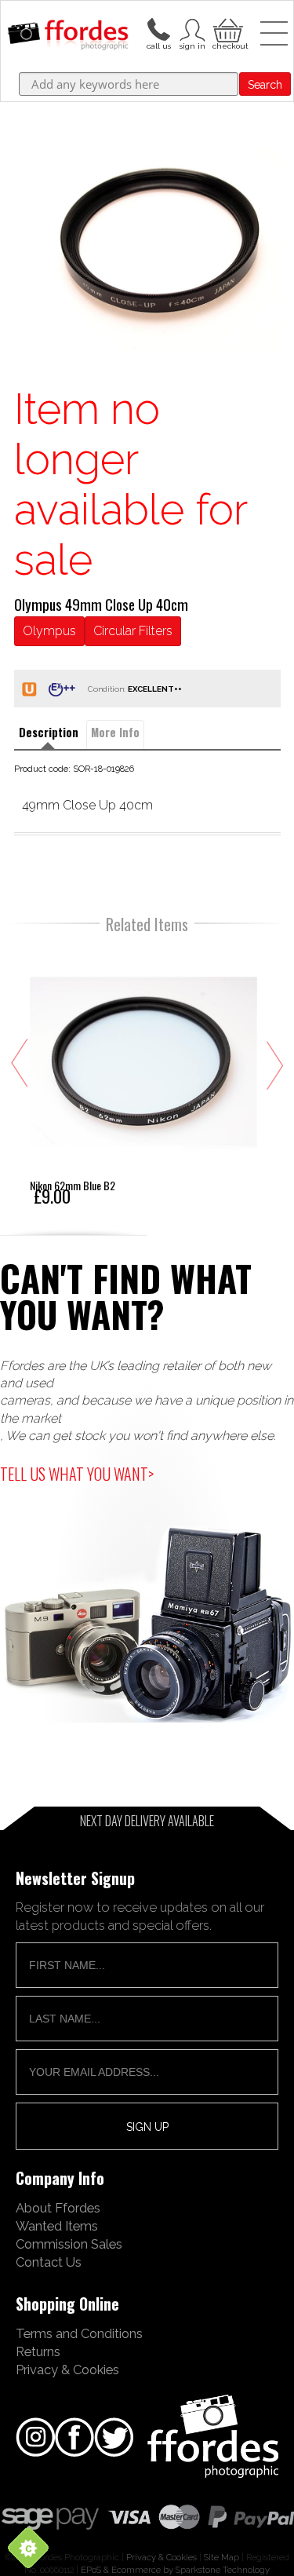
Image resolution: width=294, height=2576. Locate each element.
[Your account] (158, 28)
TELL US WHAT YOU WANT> (77, 1474)
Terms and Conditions (79, 2333)
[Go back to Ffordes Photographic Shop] (68, 36)
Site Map (221, 2557)
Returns (38, 2351)
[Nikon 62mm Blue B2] (143, 1076)
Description (49, 732)
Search (265, 85)
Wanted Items (57, 2226)
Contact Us (49, 2262)
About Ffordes (58, 2208)
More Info (115, 732)
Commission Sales (69, 2244)
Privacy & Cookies (67, 2370)
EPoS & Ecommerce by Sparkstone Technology (175, 2570)
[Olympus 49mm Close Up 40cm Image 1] (147, 250)
